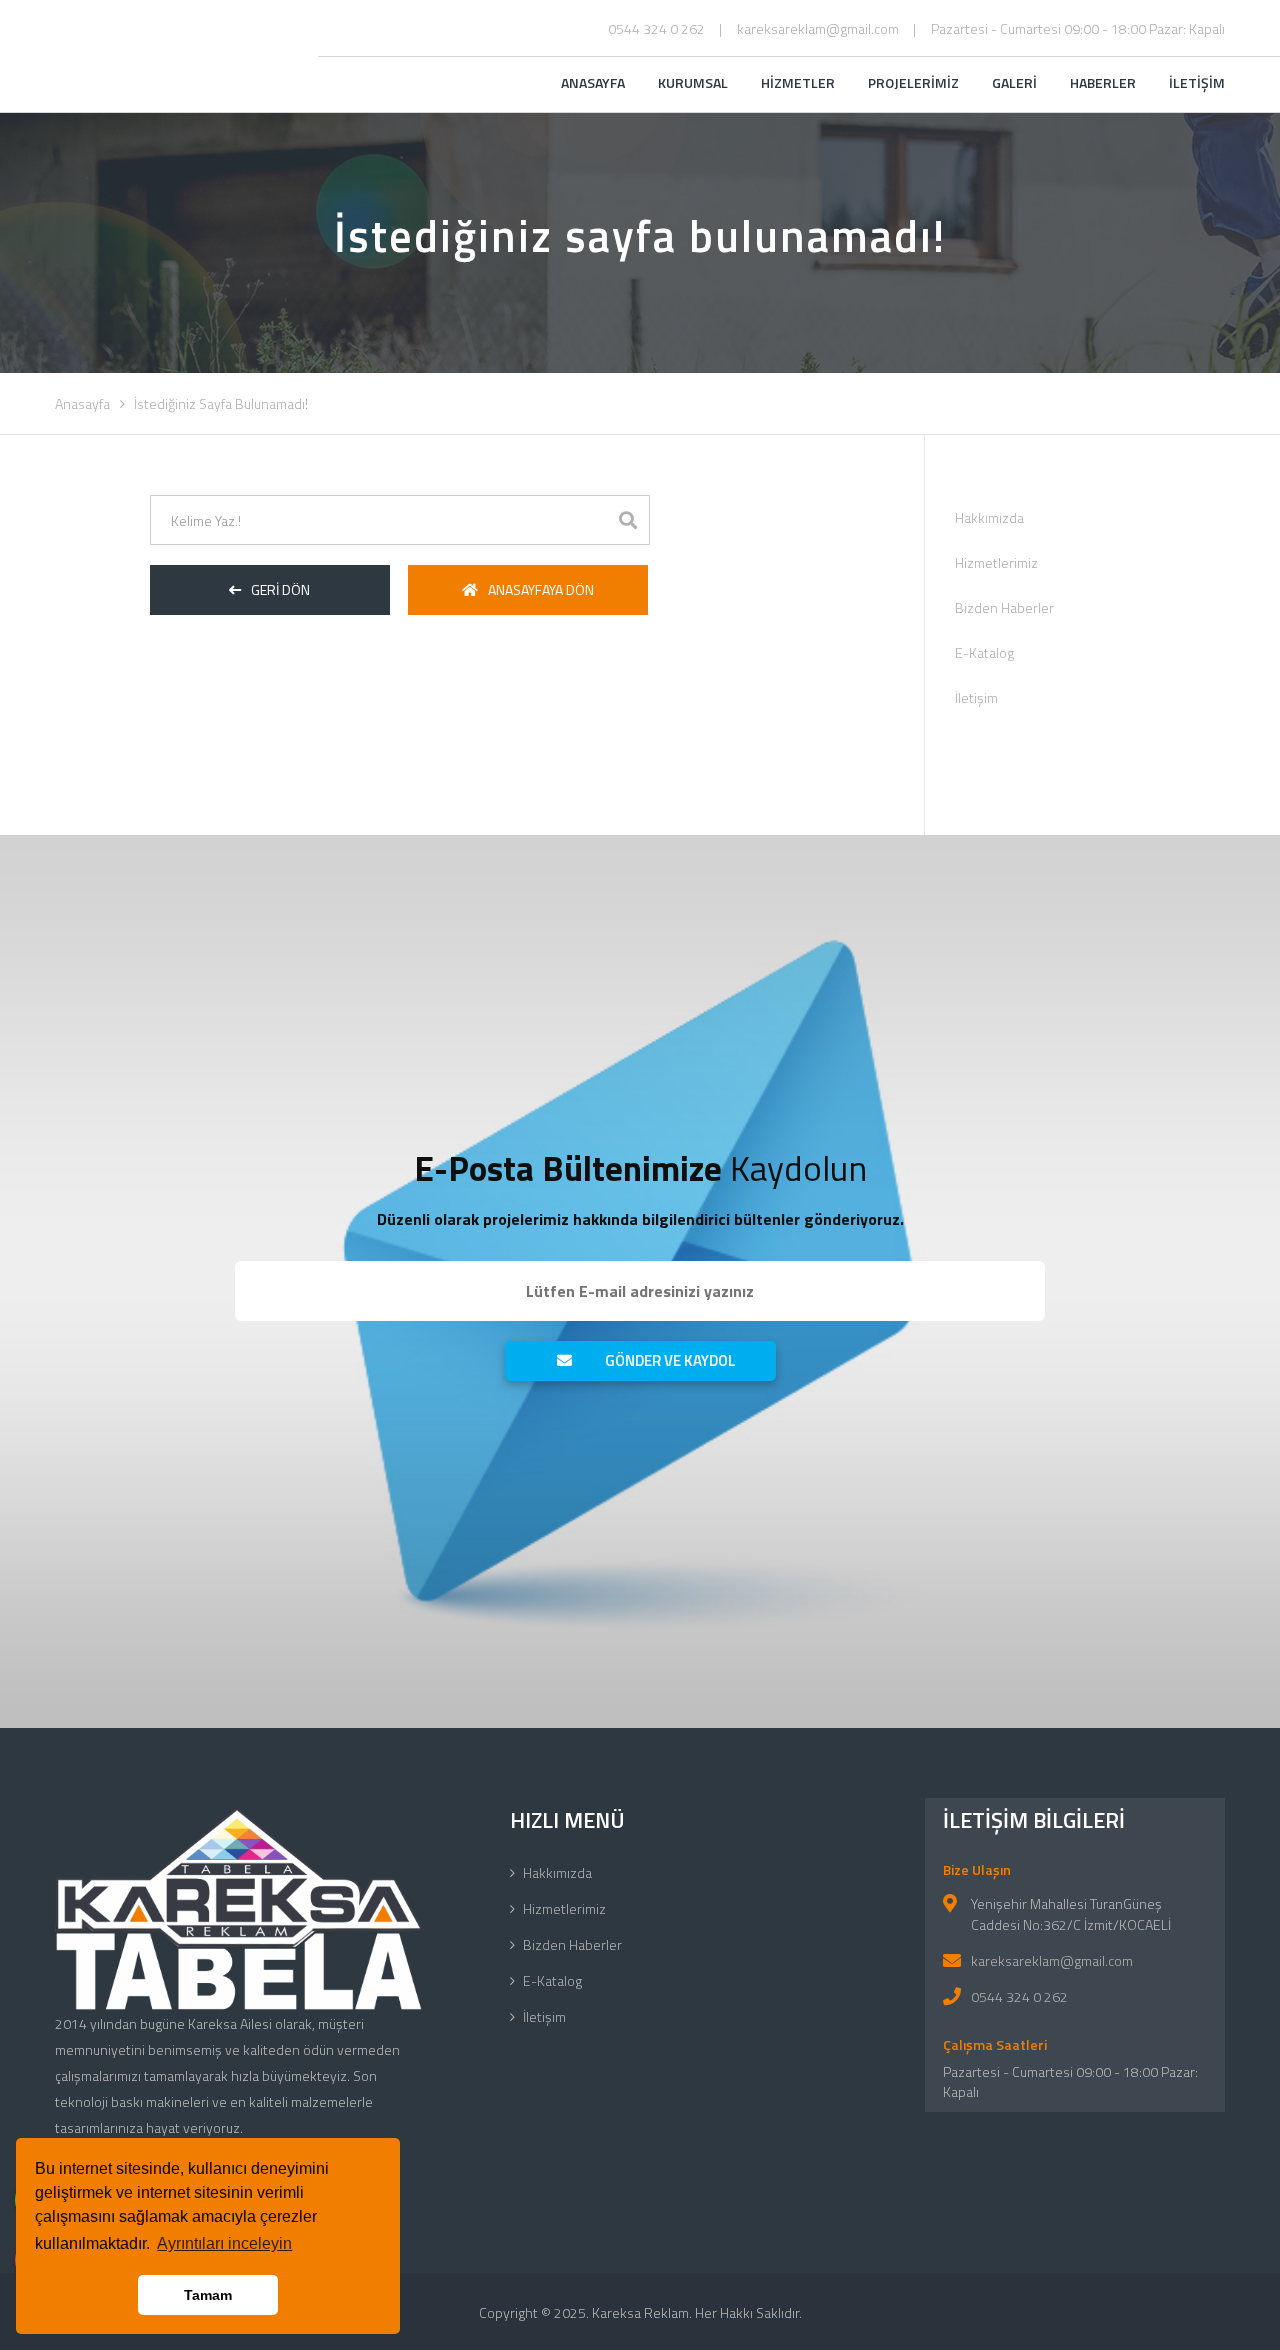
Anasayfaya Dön (541, 589)
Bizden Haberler (1004, 607)
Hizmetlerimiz (996, 562)
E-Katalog (984, 652)
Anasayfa (82, 403)
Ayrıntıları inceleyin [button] (224, 2243)
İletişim (976, 697)
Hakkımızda (989, 517)
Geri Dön (280, 589)
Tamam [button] (208, 2295)
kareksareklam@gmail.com (818, 28)
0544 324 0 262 (656, 28)
